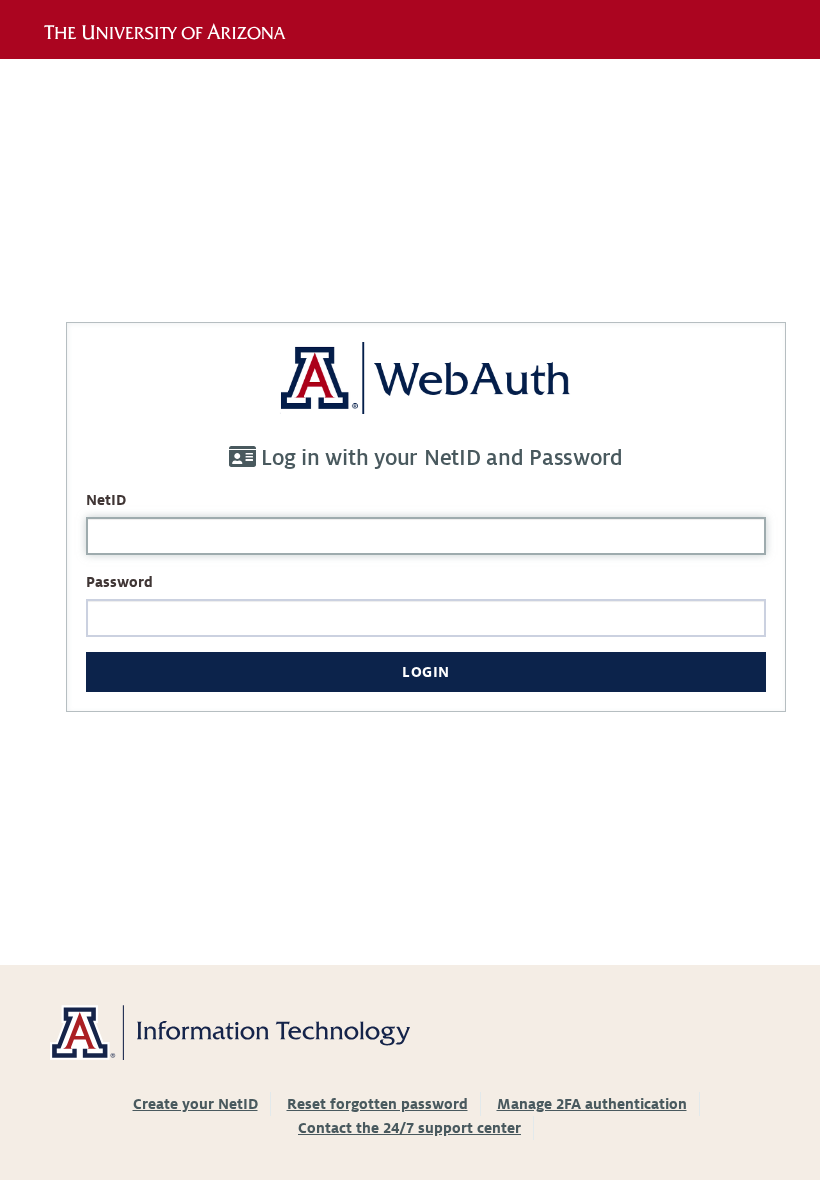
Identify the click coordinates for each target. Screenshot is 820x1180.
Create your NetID (195, 1104)
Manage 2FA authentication (592, 1104)
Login (426, 672)
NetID (106, 500)
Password (119, 582)
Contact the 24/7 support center (409, 1128)
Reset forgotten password (377, 1104)
